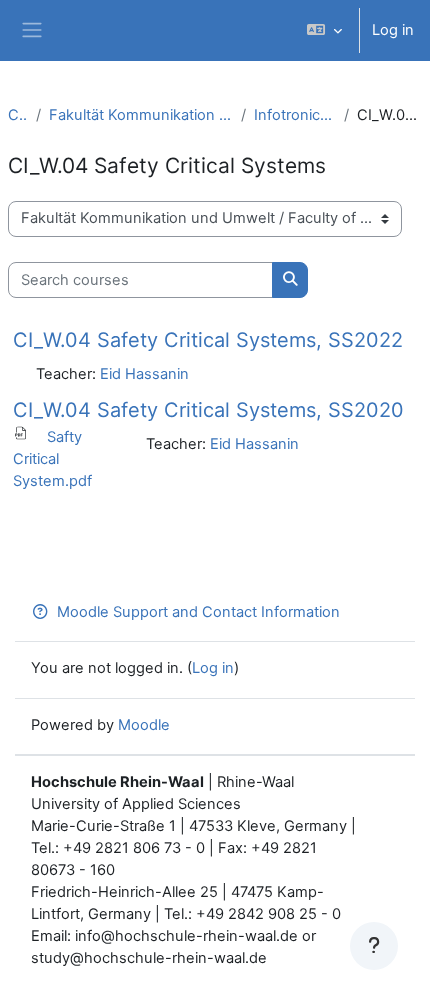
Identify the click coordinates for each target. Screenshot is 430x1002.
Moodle (144, 725)
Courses (18, 115)
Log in (393, 30)
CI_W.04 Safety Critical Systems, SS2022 (208, 340)
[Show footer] (374, 946)
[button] (324, 30)
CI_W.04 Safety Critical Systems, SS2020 (208, 410)
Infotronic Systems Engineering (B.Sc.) (294, 115)
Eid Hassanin (144, 374)
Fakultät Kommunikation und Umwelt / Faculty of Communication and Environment (141, 115)
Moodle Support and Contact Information (198, 612)
